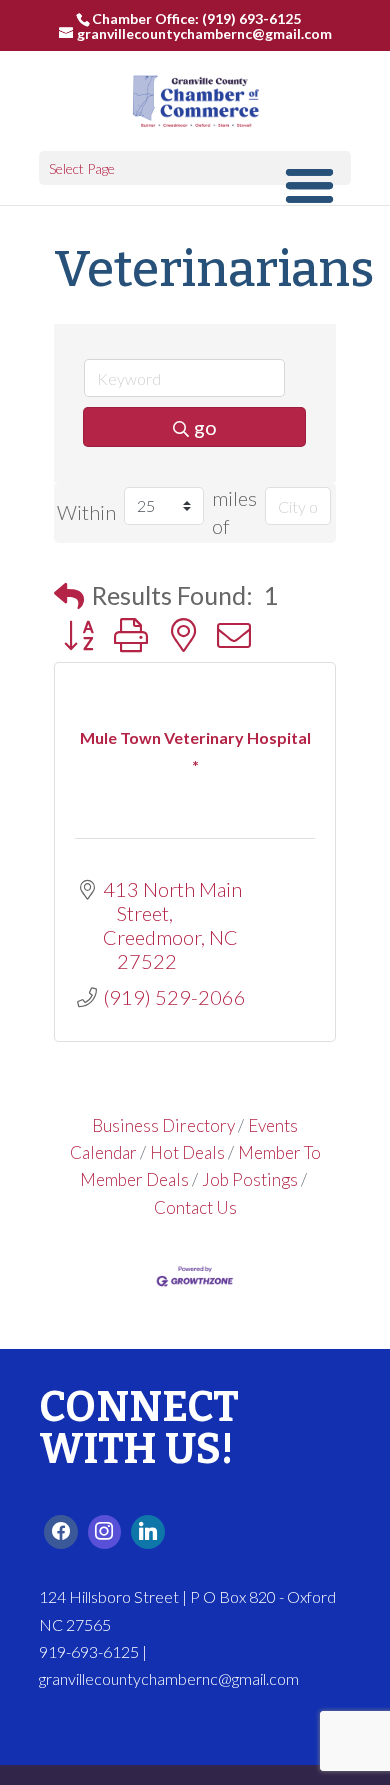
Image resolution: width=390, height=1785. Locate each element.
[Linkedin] (148, 1532)
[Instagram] (105, 1532)
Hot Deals (187, 1152)
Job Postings (250, 1179)
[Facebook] (61, 1532)
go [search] (205, 427)
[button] (69, 595)
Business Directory (163, 1125)
